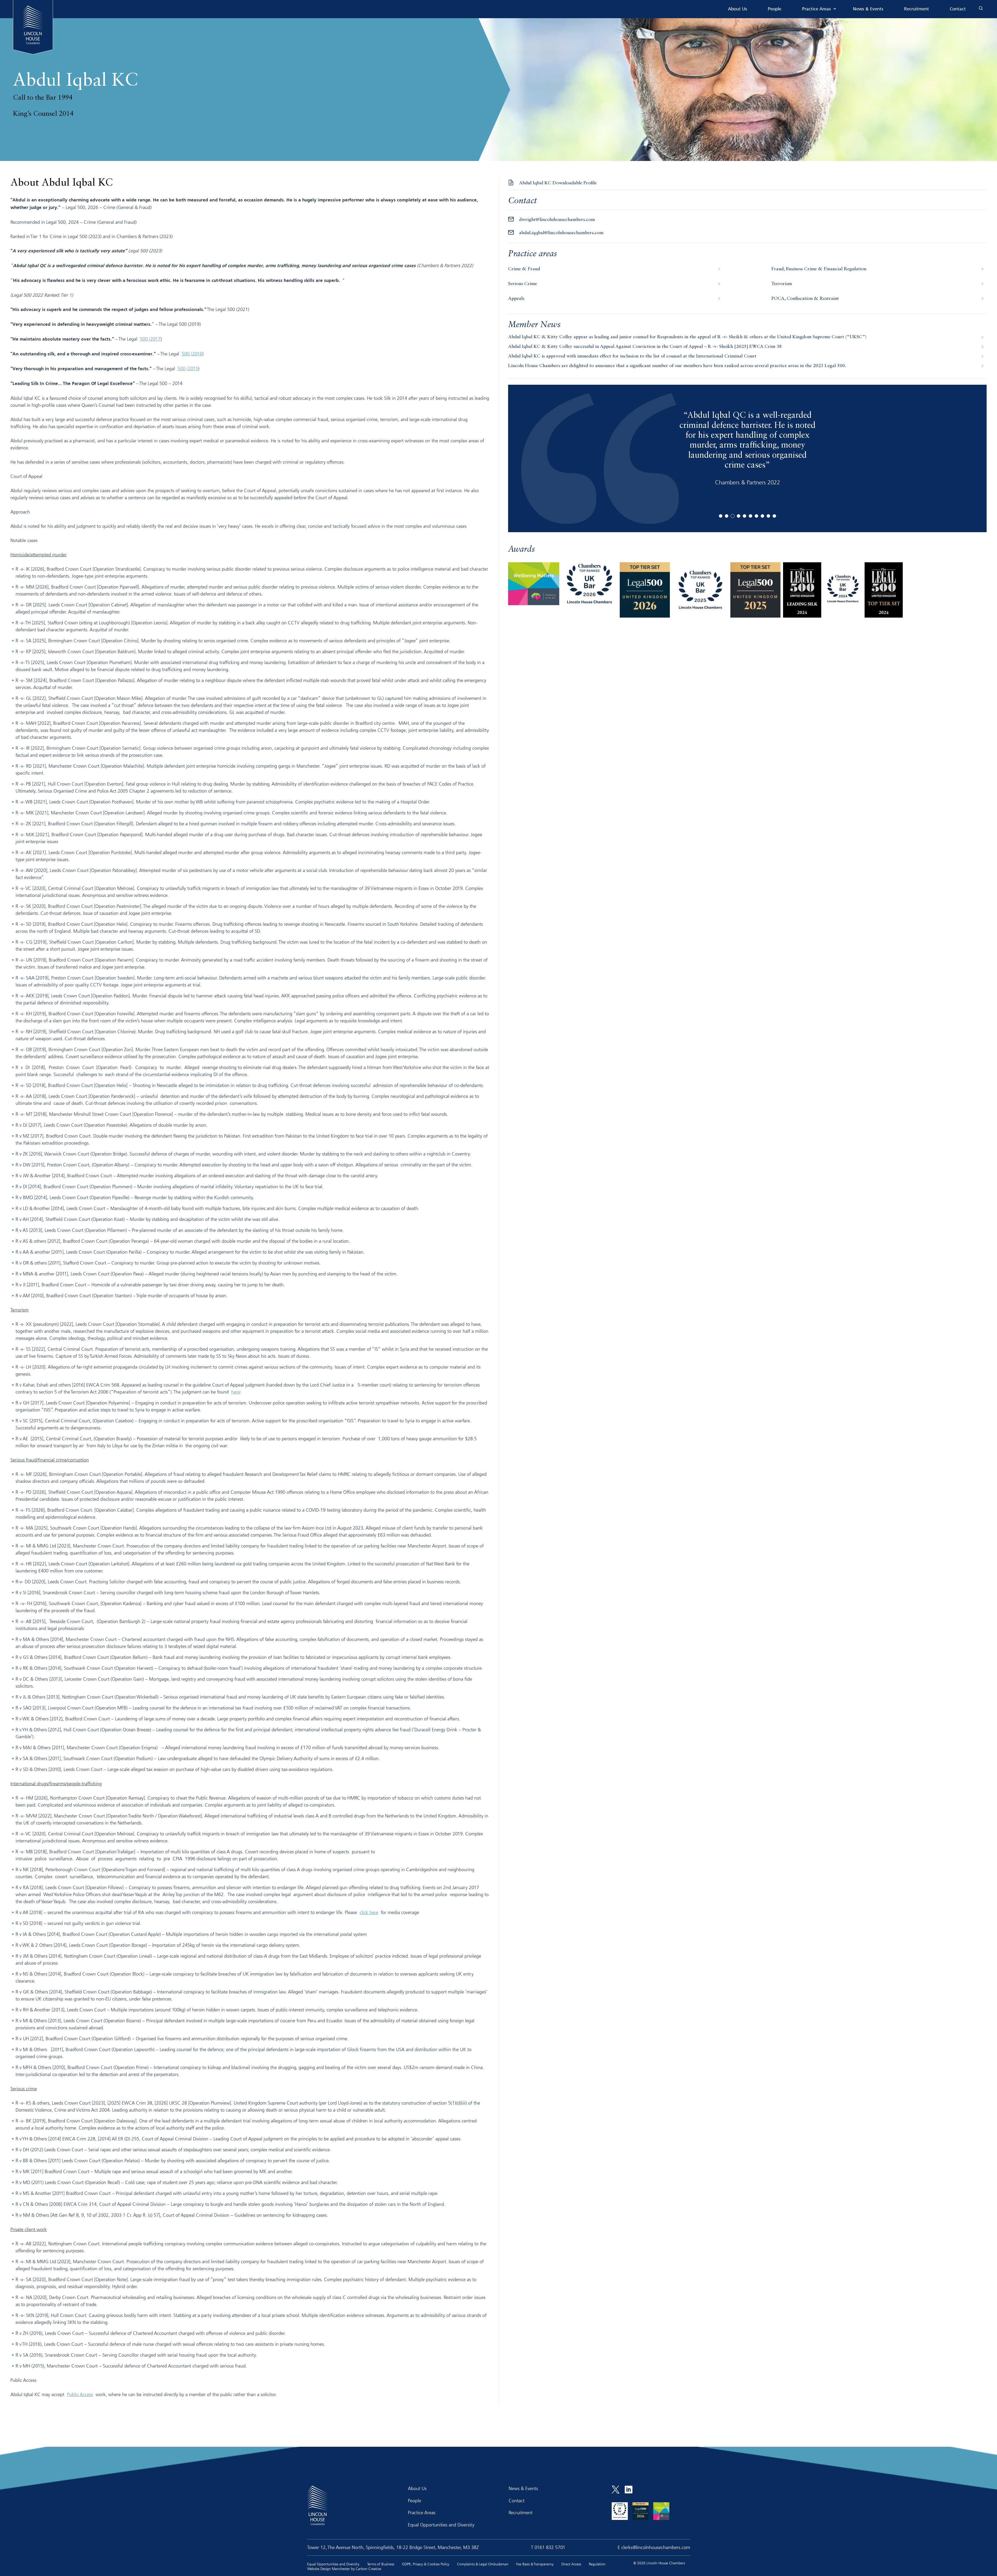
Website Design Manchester (329, 2569)
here (236, 1392)
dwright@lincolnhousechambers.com (557, 220)
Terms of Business (381, 2564)
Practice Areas (816, 9)
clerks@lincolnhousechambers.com (656, 2547)
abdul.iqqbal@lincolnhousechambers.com (561, 233)
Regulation (597, 2564)
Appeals (516, 299)
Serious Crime (523, 284)
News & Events (868, 9)
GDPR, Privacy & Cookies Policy (426, 2564)
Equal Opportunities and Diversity (441, 2525)
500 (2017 (150, 339)
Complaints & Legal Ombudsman (483, 2564)
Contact (958, 9)
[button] (721, 516)
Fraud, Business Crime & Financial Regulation (819, 269)
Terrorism (782, 284)
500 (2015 (188, 368)
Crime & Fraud (524, 269)
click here (369, 1912)
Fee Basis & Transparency (535, 2564)
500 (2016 (192, 354)
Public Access (80, 2394)
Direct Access (571, 2564)
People (774, 9)
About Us (737, 9)
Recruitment (917, 9)
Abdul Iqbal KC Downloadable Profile (558, 183)
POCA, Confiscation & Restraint (805, 299)
